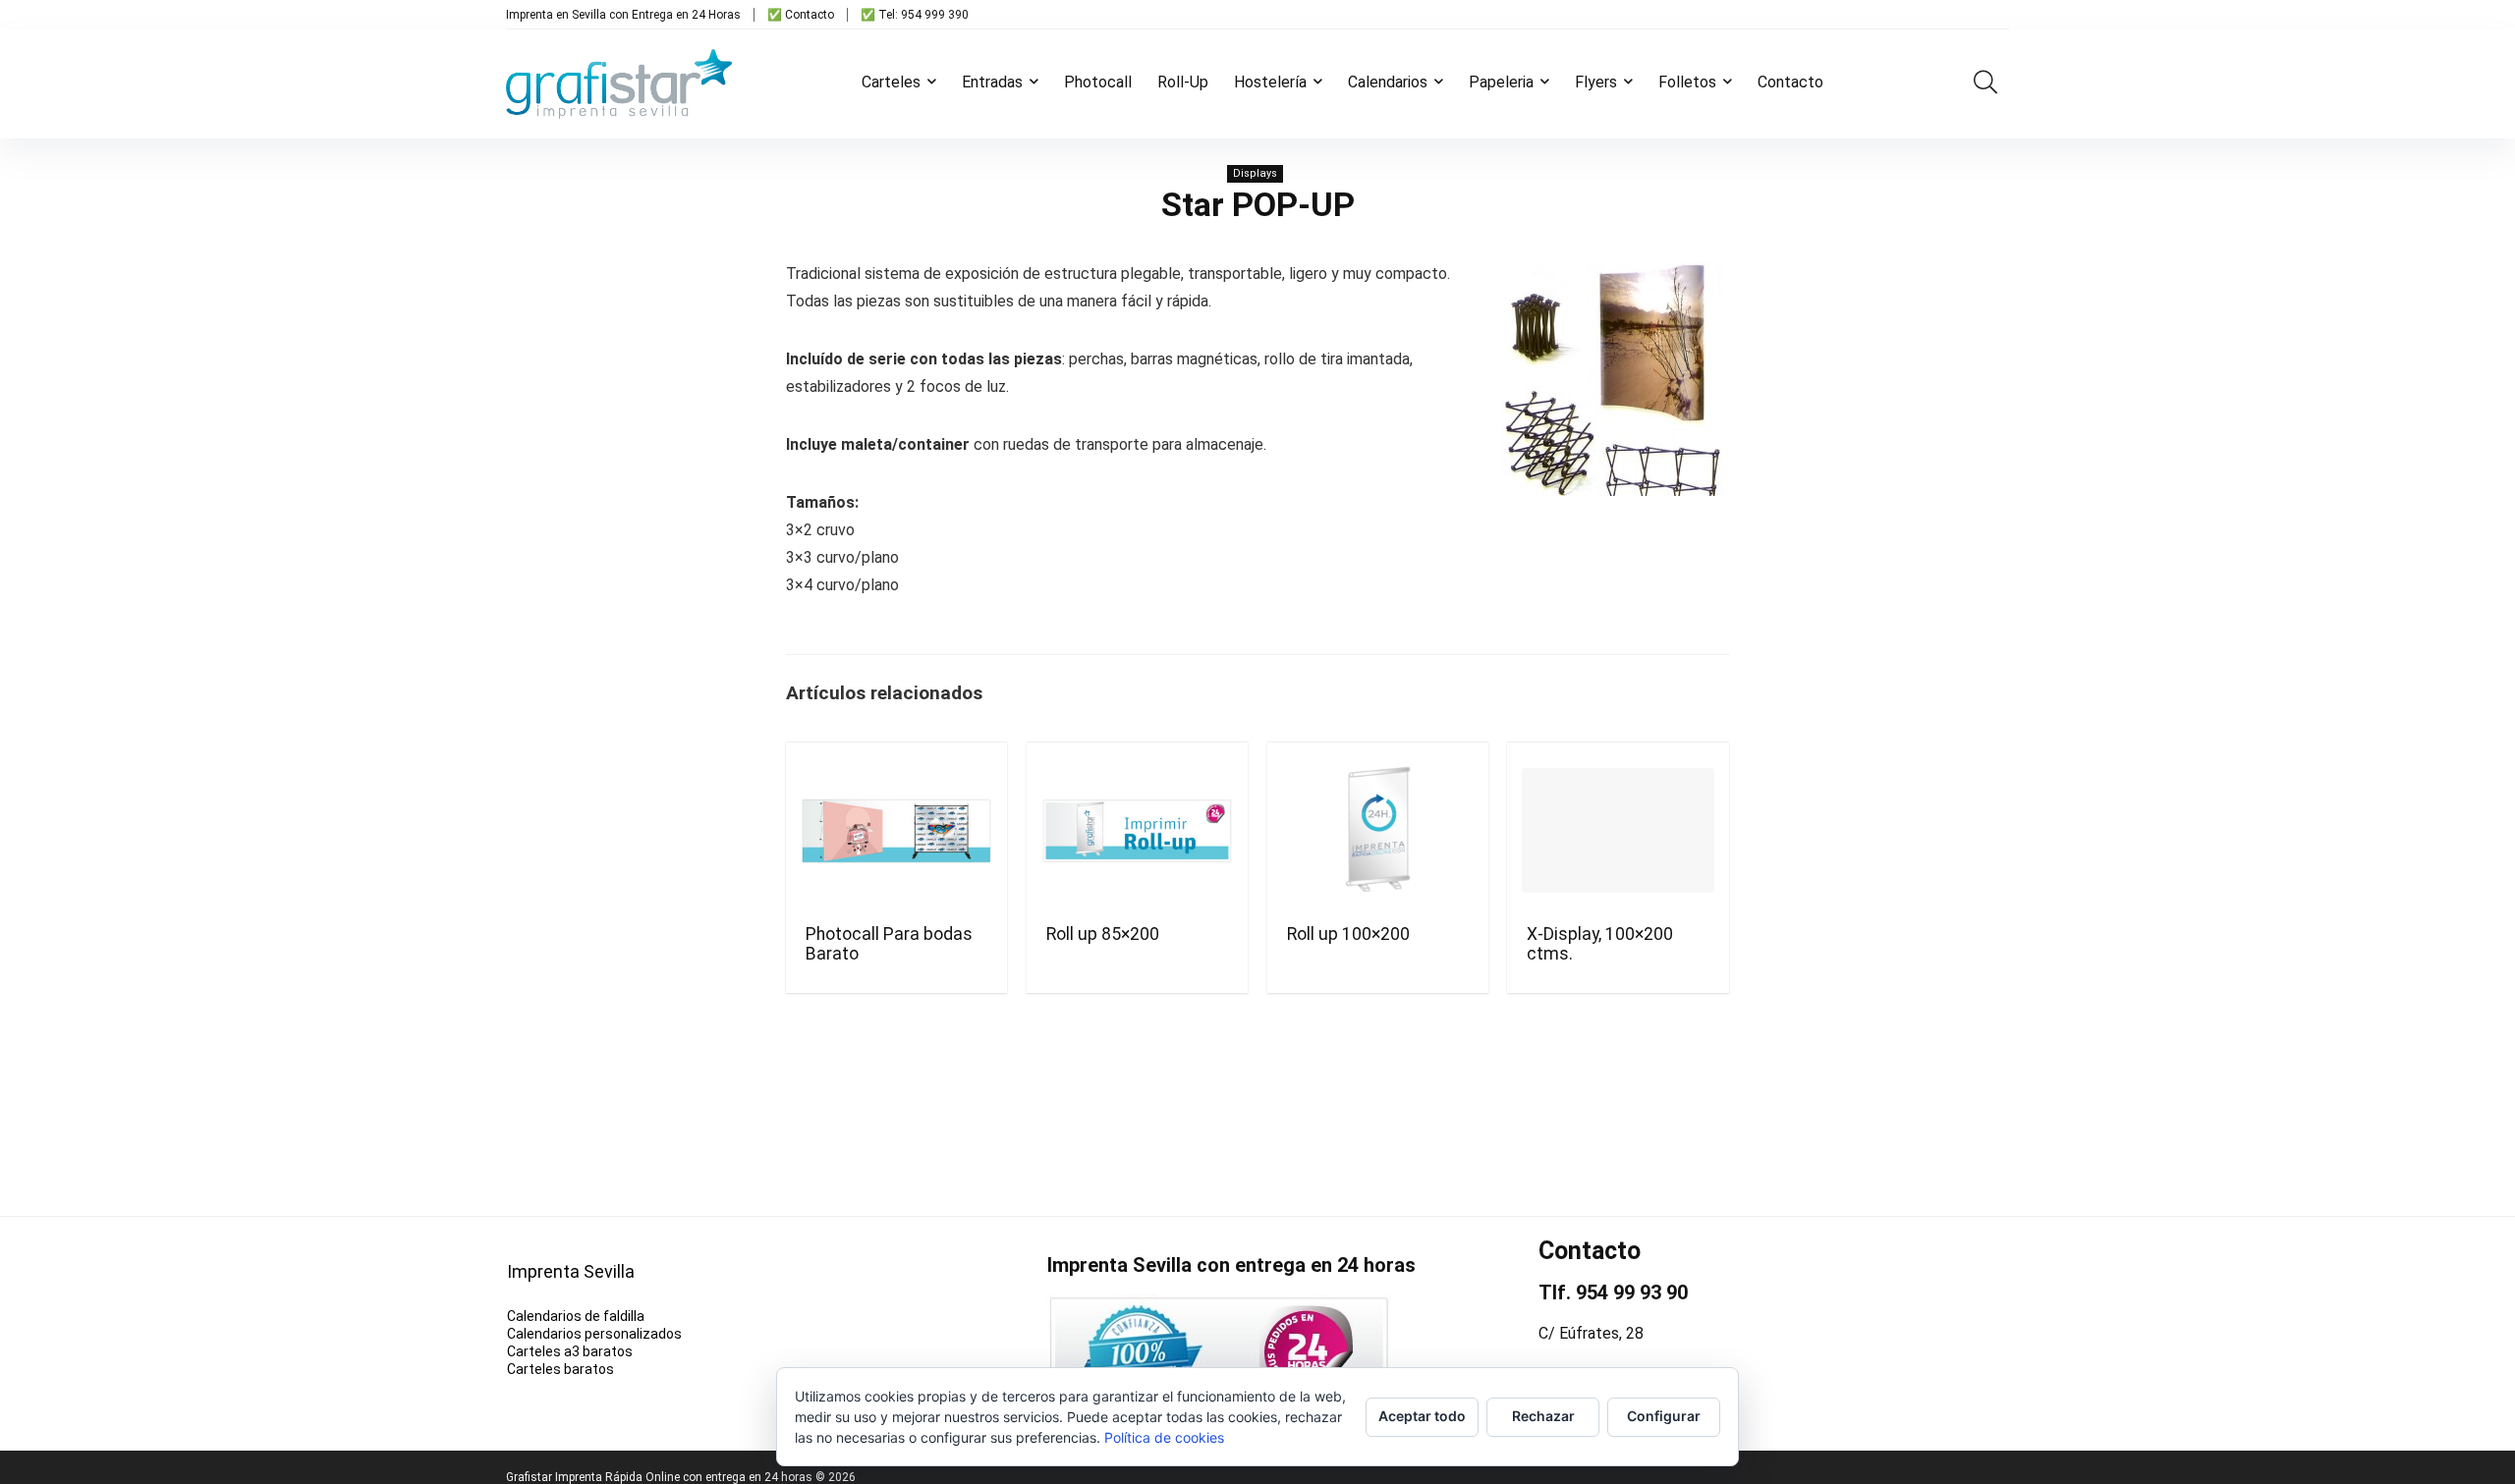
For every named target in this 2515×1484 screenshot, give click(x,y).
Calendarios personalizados (594, 1334)
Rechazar (1543, 1416)
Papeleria (1501, 82)
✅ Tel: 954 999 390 (915, 15)
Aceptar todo (1422, 1416)
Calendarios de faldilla (576, 1316)
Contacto (1790, 82)
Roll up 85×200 (1103, 934)
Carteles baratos (560, 1369)
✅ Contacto (801, 15)
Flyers (1596, 82)
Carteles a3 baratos (570, 1351)
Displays (1255, 173)
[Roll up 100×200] (1378, 831)
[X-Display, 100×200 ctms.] (1618, 831)
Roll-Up (1183, 82)
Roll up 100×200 (1348, 934)
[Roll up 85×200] (1137, 831)
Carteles (891, 82)
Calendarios (1388, 82)
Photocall (1098, 82)
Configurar (1664, 1416)
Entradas (992, 82)
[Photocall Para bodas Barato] (896, 831)
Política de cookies (1164, 1437)
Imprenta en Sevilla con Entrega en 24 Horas (623, 15)
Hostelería (1270, 82)
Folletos (1687, 82)
